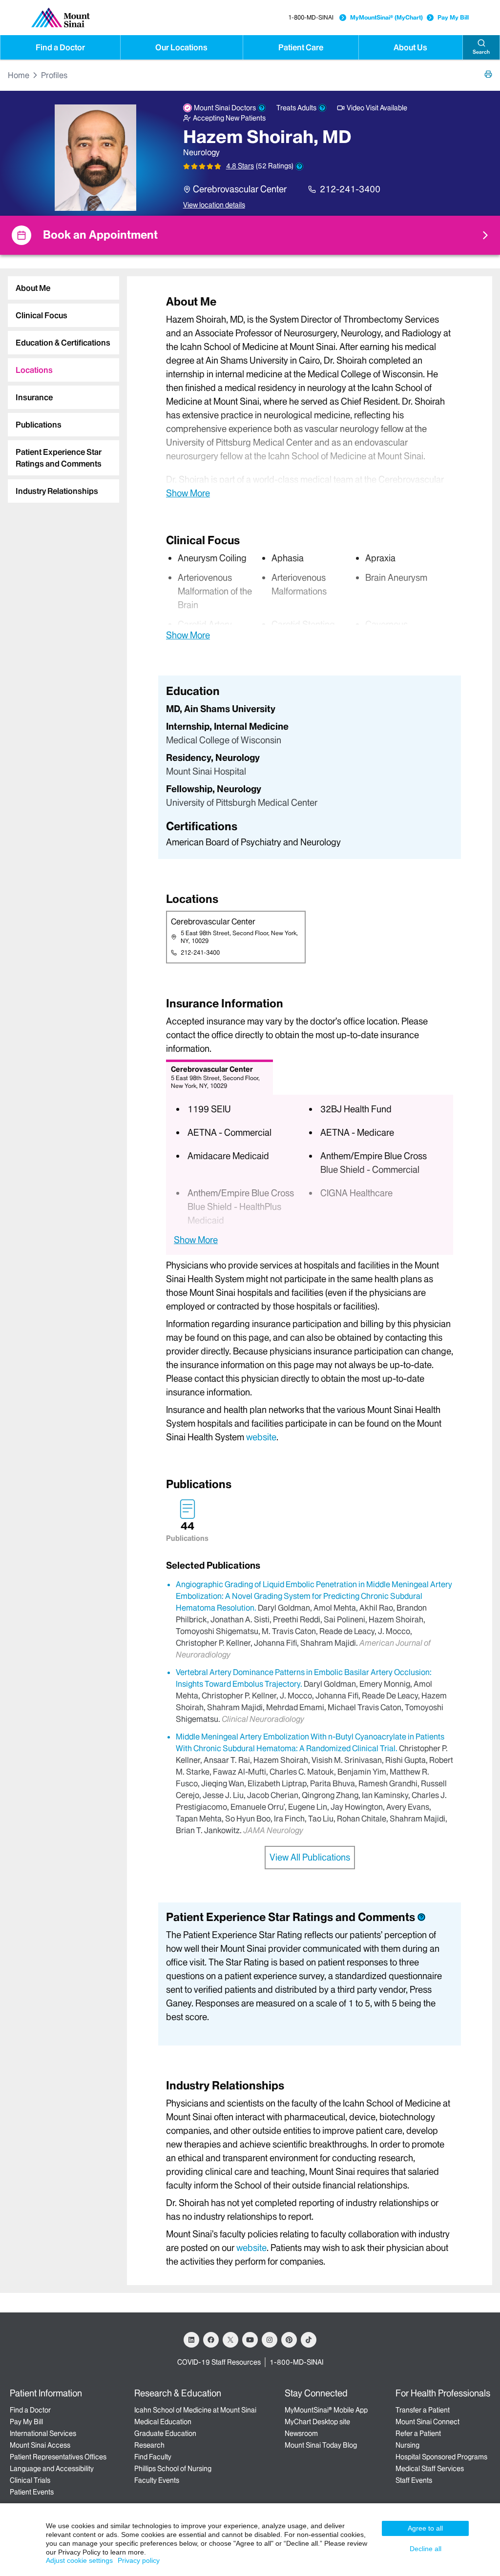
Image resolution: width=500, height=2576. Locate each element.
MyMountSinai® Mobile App (326, 2410)
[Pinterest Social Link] (289, 2340)
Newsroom (301, 2433)
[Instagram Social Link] (270, 2340)
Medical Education (163, 2422)
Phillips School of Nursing (173, 2469)
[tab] (63, 288)
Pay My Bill (453, 17)
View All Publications (310, 1857)
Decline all (426, 2549)
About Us (410, 47)
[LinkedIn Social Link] (191, 2340)
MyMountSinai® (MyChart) (386, 17)
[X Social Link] (230, 2340)
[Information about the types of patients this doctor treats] (322, 108)
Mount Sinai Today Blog (321, 2445)
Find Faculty (153, 2457)
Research (149, 2445)
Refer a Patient (418, 2433)
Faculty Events (157, 2480)
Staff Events (414, 2480)
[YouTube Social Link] (250, 2340)
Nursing (407, 2445)
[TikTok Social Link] (309, 2340)
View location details (214, 205)
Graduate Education (165, 2433)
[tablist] (60, 386)
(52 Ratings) (275, 166)
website (261, 1437)
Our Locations (181, 47)
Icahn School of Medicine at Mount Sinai (195, 2410)
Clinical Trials (30, 2480)
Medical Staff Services (430, 2469)
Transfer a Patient (423, 2410)
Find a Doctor (60, 47)
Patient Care (301, 47)
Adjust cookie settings (79, 2560)
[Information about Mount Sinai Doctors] (262, 108)
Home (19, 75)
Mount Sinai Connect (427, 2422)
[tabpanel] (310, 397)
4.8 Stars (240, 166)
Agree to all (425, 2528)
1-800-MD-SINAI (311, 17)
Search (481, 52)
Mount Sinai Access (40, 2445)
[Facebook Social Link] (211, 2340)
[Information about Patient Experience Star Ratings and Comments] (299, 166)
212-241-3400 (350, 189)
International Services (43, 2433)
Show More (188, 493)
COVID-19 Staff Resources (219, 2362)
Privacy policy (139, 2560)
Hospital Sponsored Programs (441, 2457)
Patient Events (32, 2492)
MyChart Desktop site (317, 2422)
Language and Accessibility (52, 2469)
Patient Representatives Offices (58, 2457)
